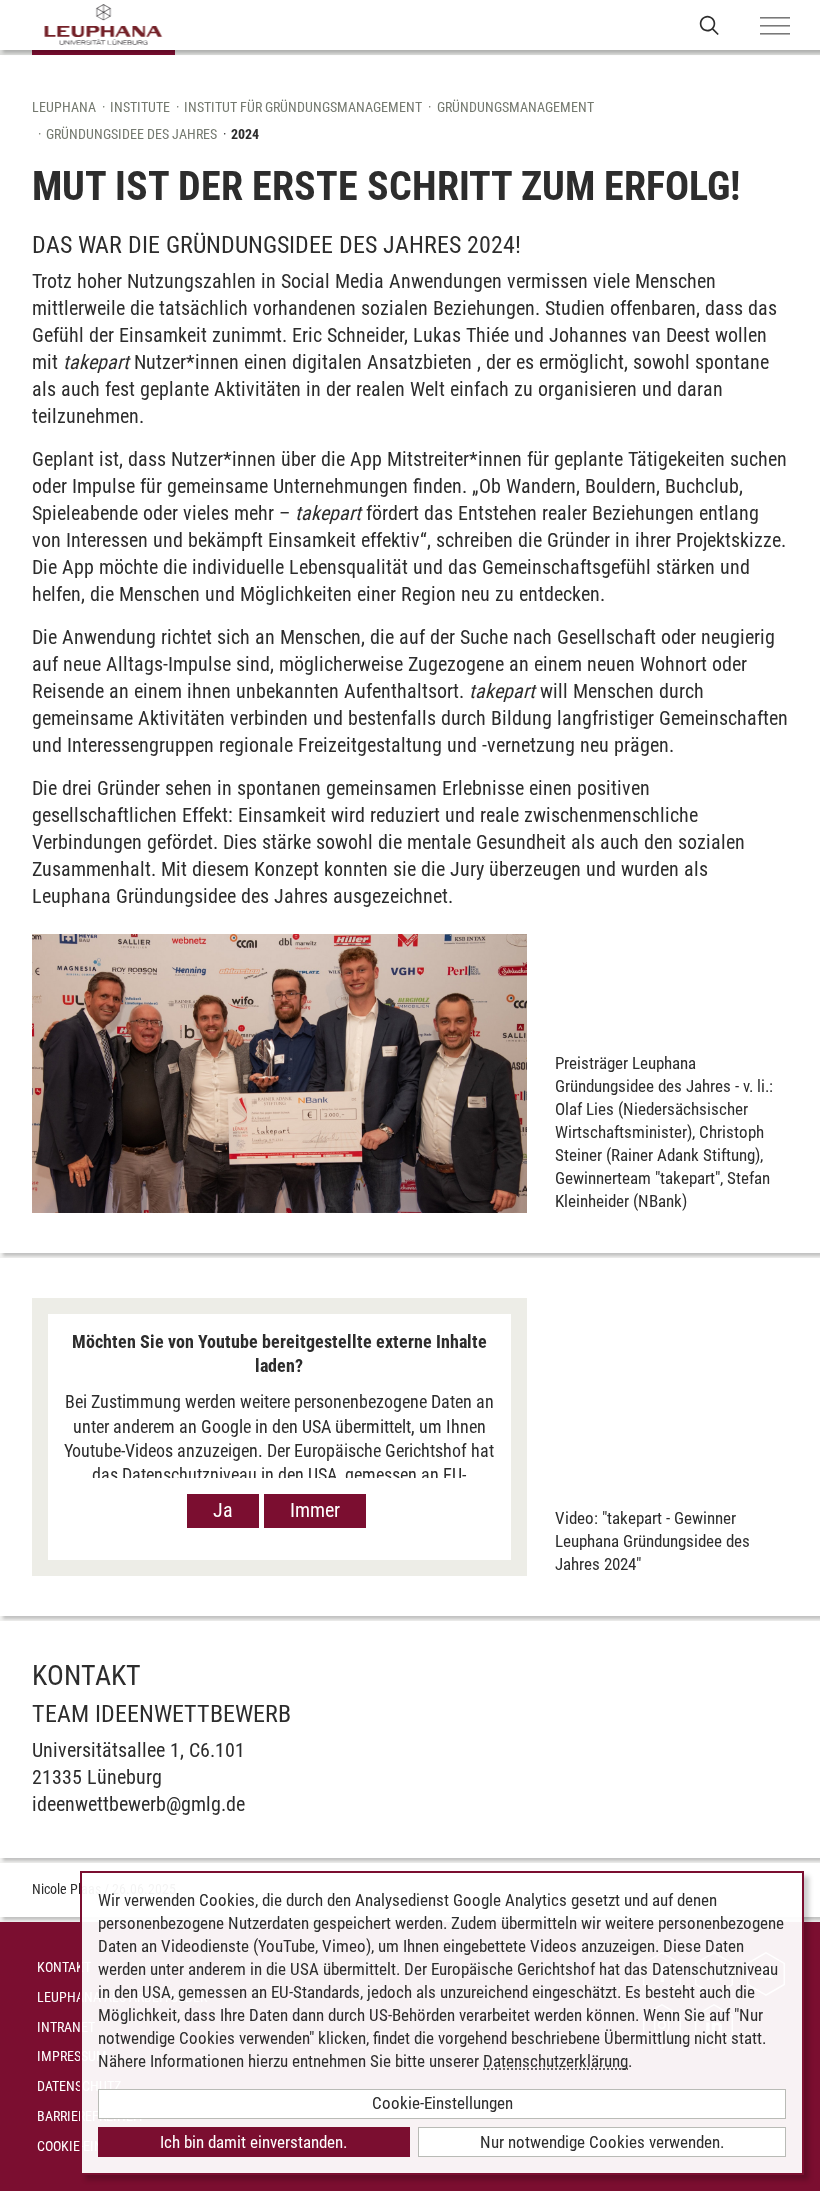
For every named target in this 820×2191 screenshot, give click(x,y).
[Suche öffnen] (709, 24)
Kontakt (64, 1967)
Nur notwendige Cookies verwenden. (602, 2142)
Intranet (66, 2027)
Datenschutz (79, 2086)
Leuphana (64, 107)
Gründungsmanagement (515, 107)
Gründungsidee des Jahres (131, 134)
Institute (140, 107)
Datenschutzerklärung (555, 2061)
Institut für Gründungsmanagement (303, 107)
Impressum (72, 2056)
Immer (315, 1510)
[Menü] (775, 27)
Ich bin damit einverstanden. (253, 2142)
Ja (223, 1510)
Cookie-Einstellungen (442, 2103)
